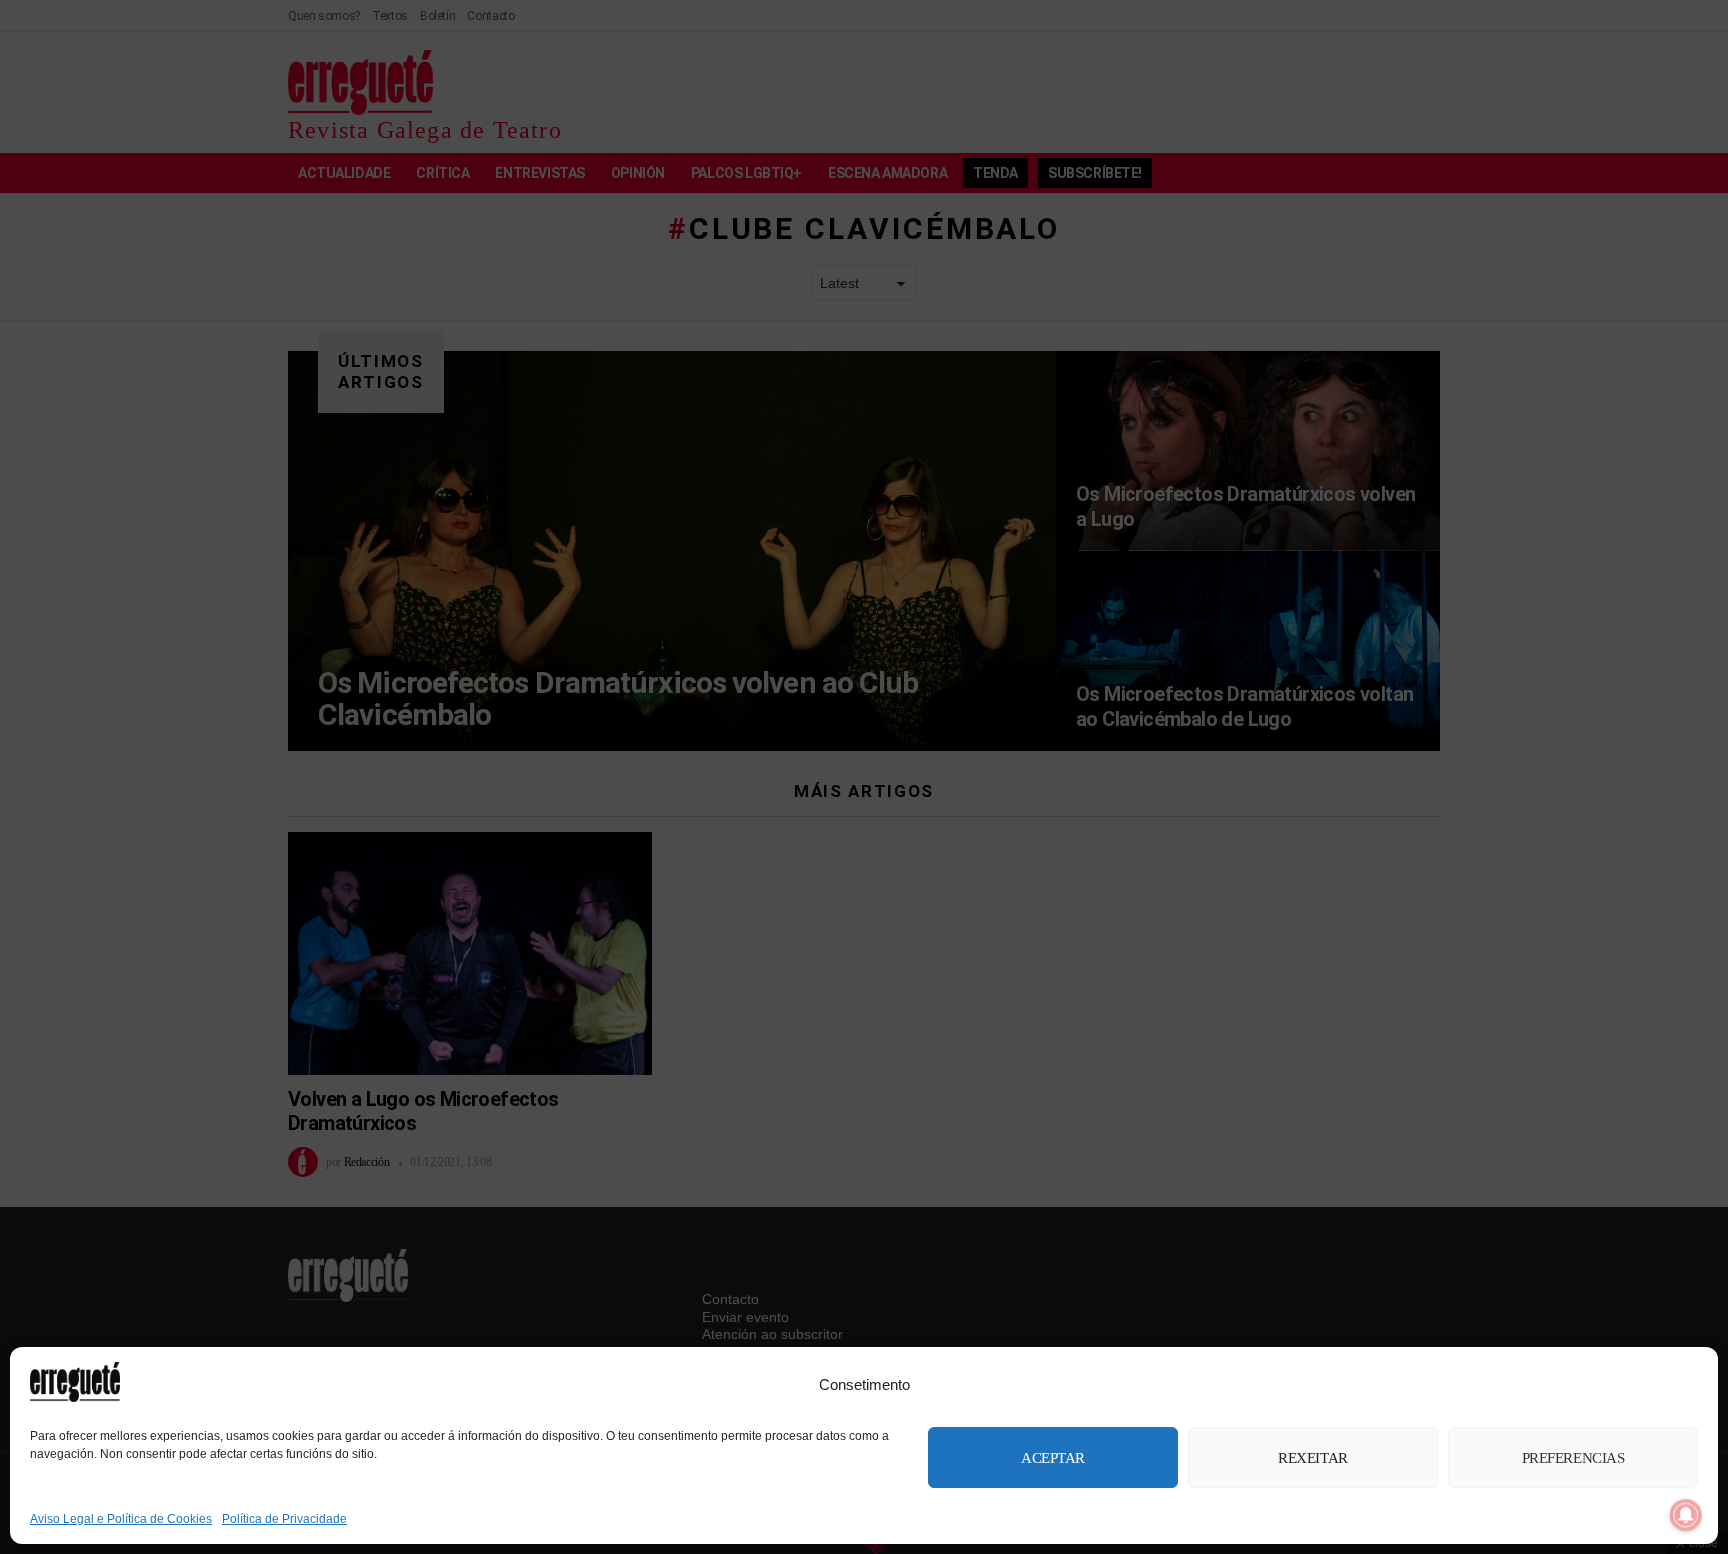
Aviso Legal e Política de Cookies (121, 1519)
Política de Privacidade (284, 1519)
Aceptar (1053, 1458)
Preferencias (1573, 1458)
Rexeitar (1312, 1458)
